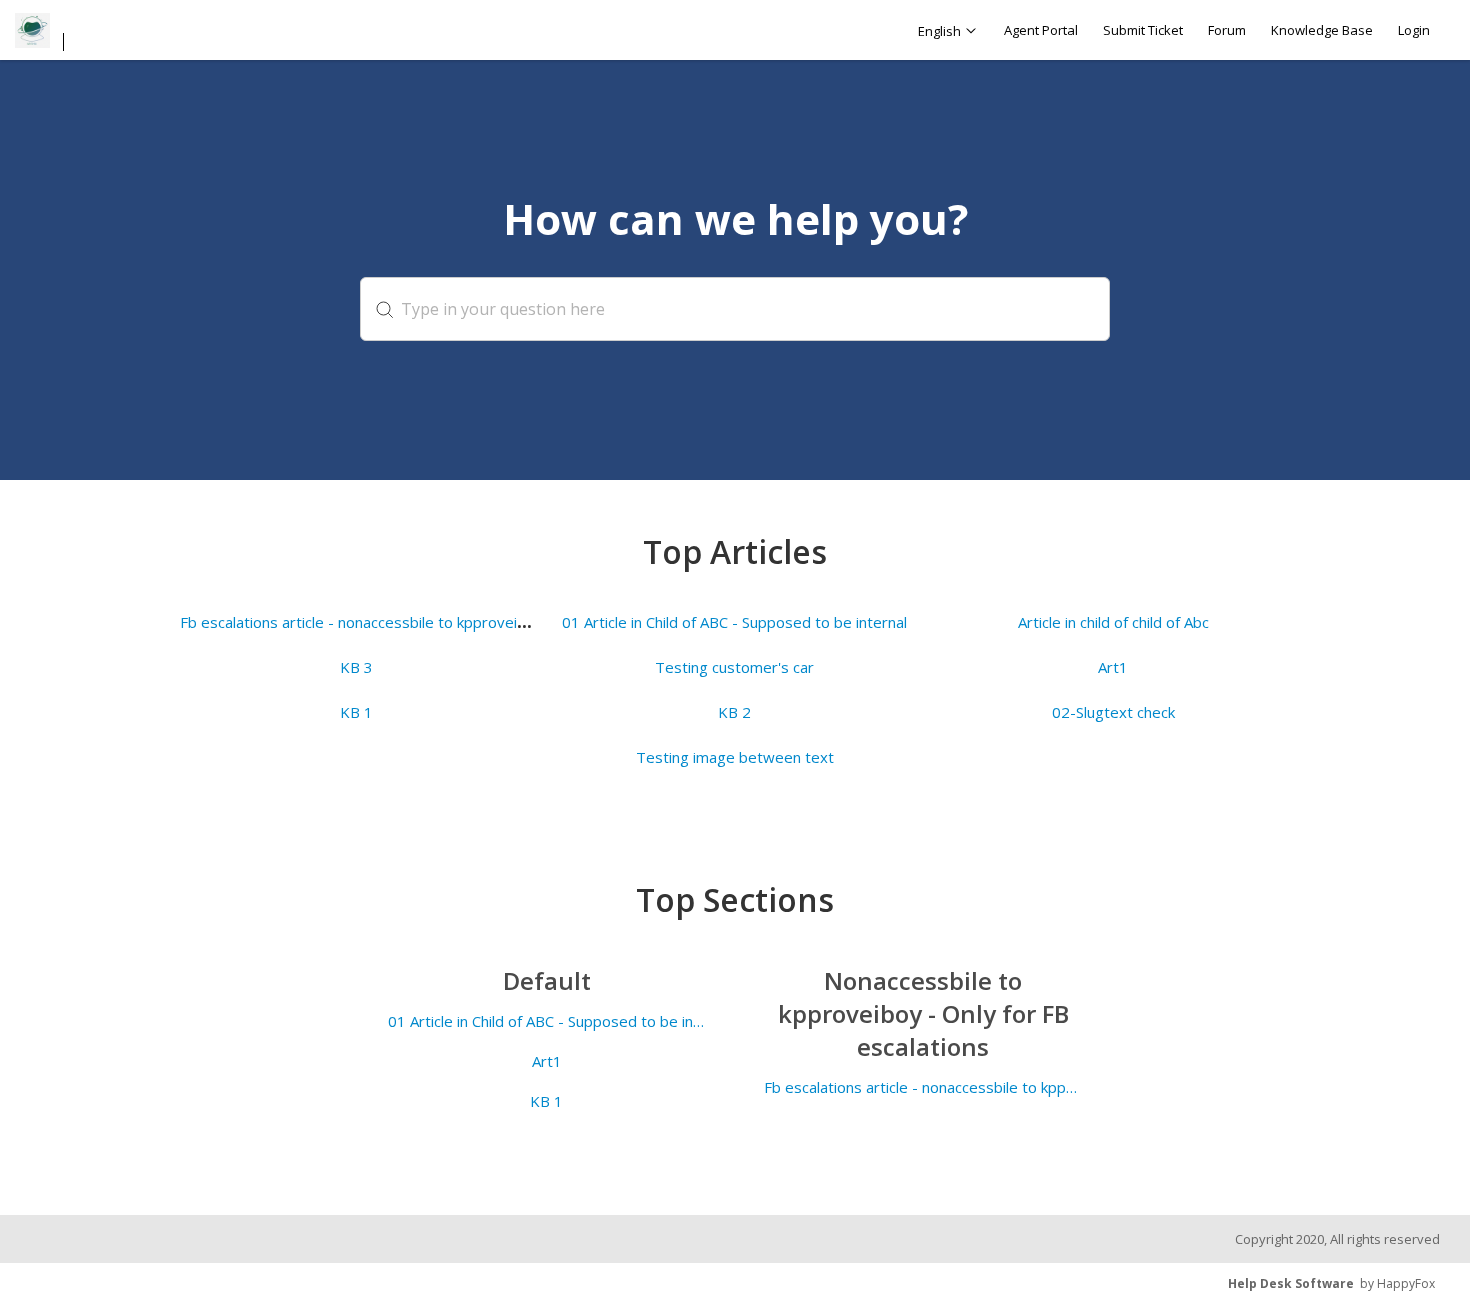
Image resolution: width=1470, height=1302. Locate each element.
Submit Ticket (1143, 30)
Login (1414, 30)
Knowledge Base (1322, 30)
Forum (1227, 30)
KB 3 (356, 667)
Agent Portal (1041, 30)
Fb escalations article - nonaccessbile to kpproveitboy (364, 622)
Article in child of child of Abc (1113, 622)
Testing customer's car (734, 667)
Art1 (1113, 667)
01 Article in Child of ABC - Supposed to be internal (734, 622)
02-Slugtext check (1113, 712)
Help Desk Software (1291, 1283)
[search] (735, 309)
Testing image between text (735, 757)
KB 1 (356, 712)
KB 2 (734, 712)
